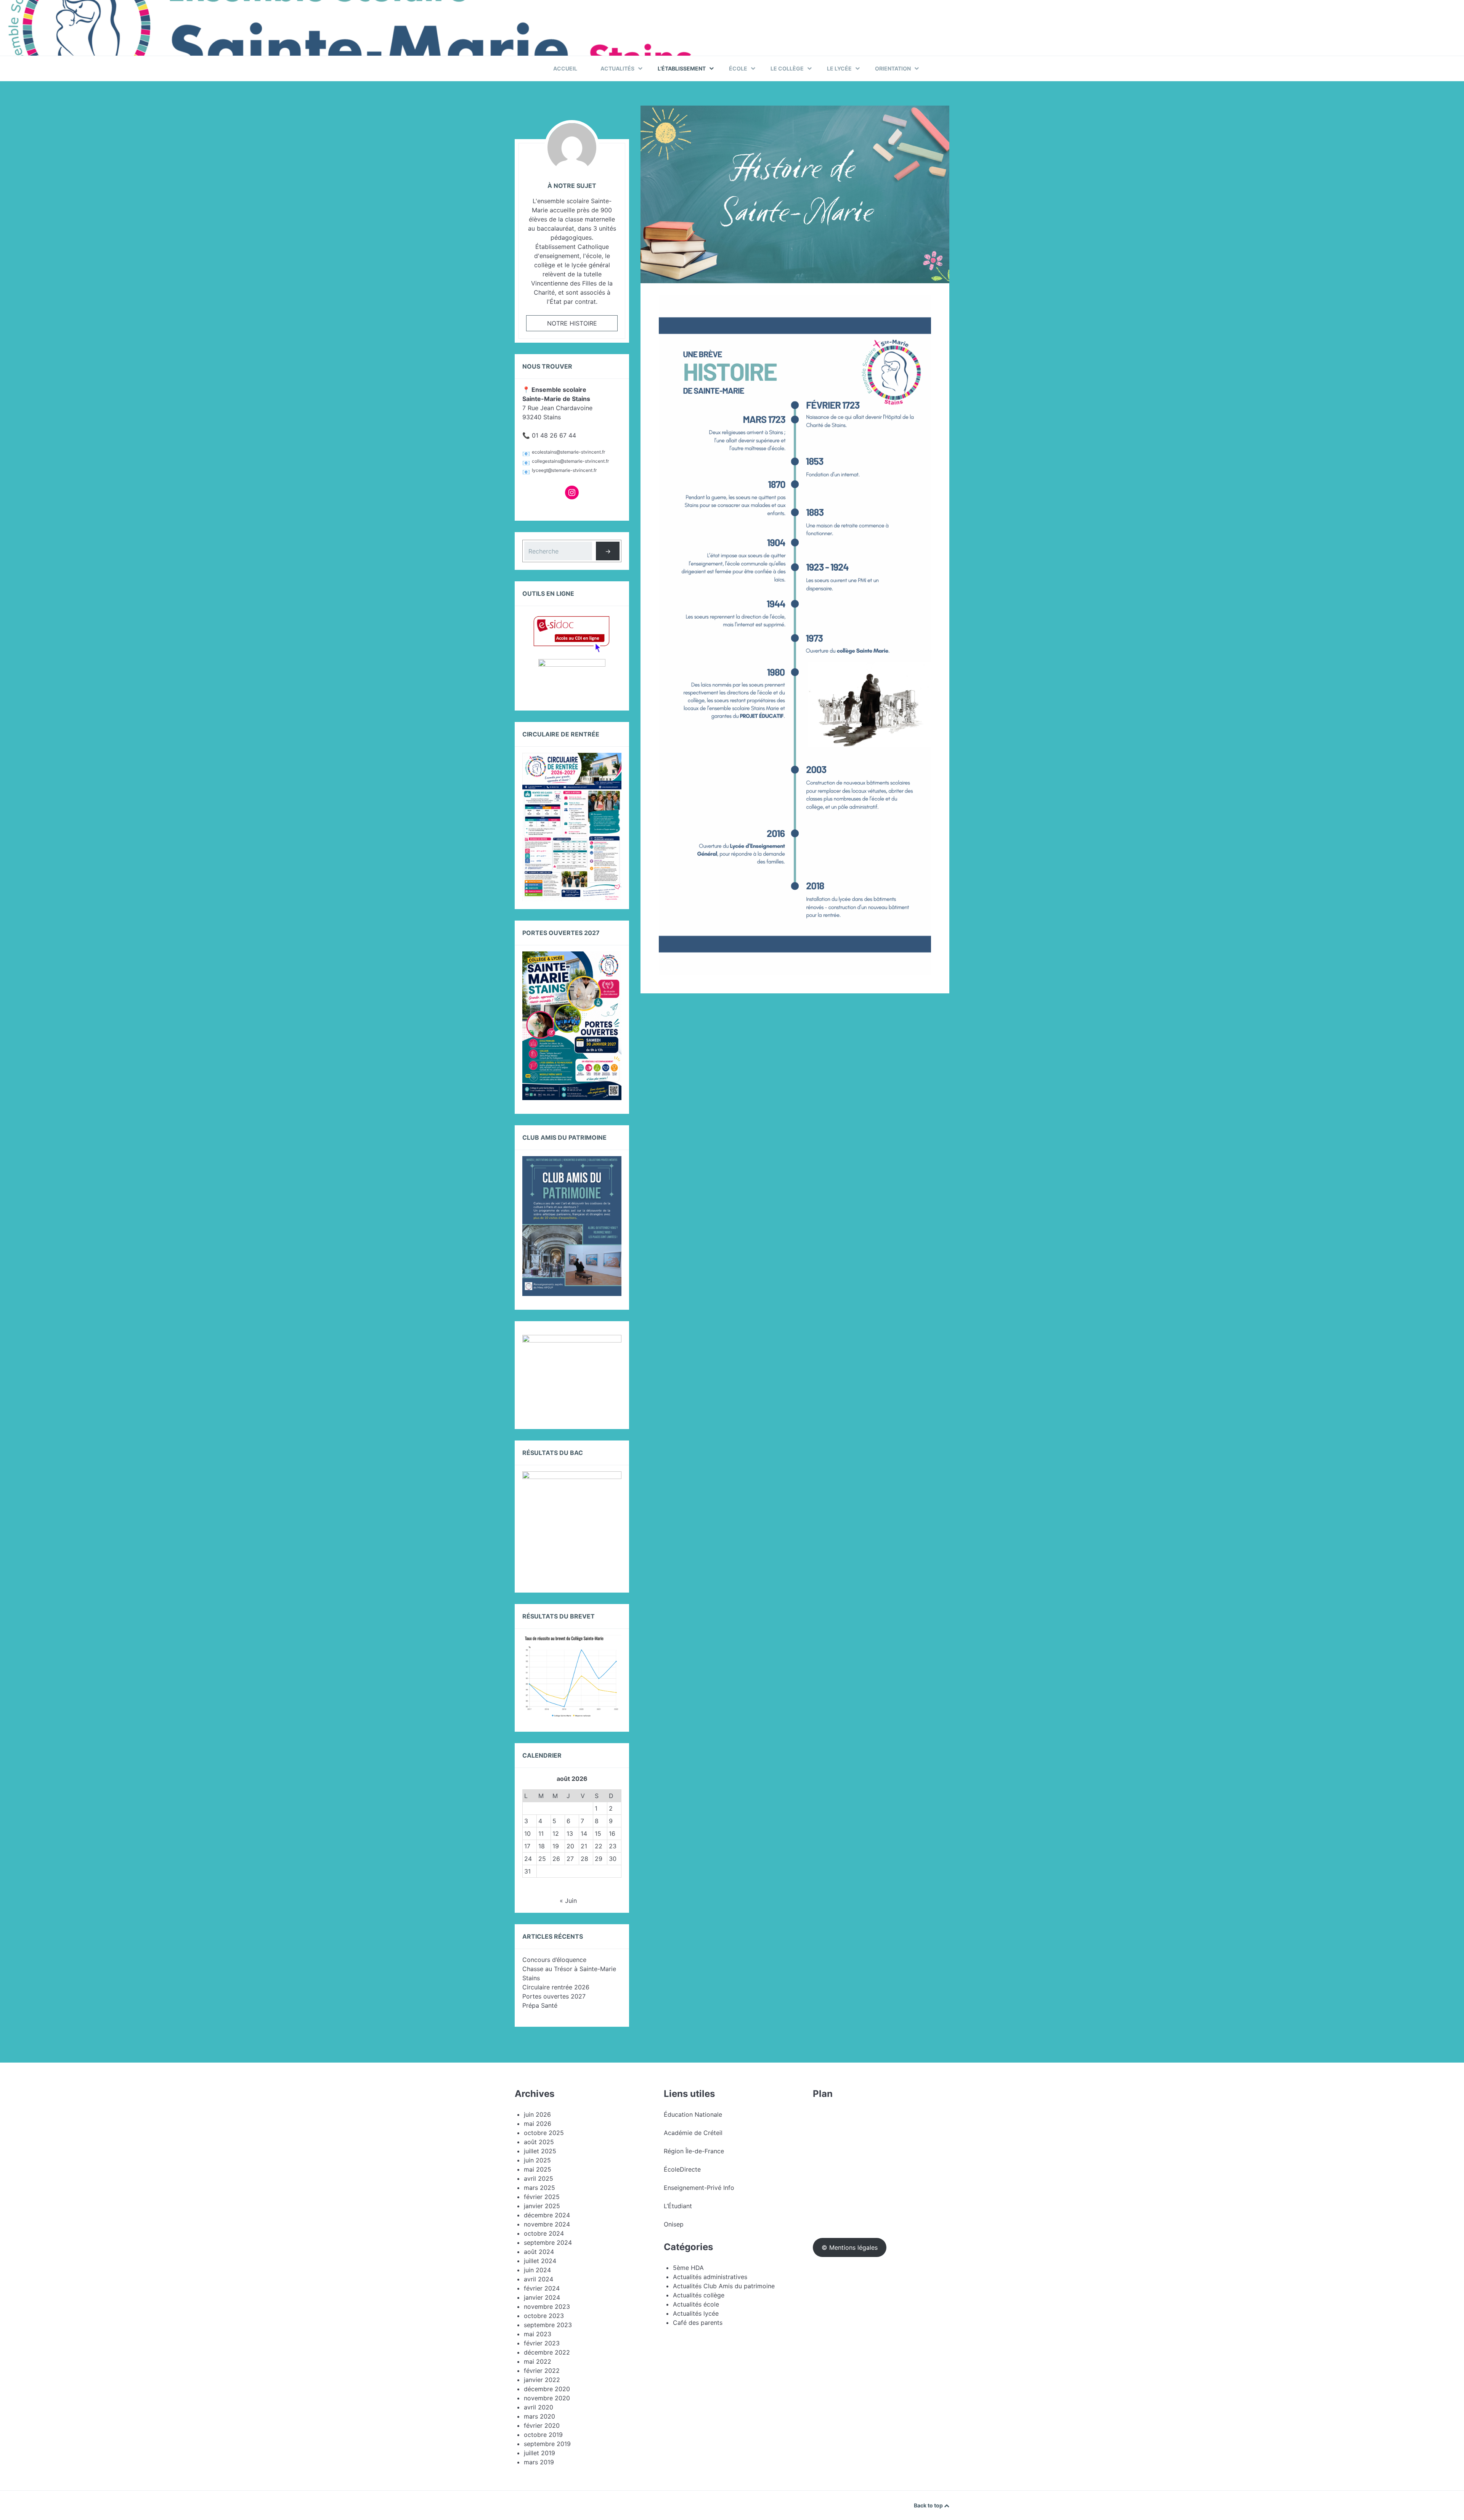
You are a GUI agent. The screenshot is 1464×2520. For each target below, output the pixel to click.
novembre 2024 (547, 2224)
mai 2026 (538, 2124)
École (738, 68)
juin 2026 (537, 2114)
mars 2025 (539, 2188)
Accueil (565, 68)
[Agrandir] (921, 305)
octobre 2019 (543, 2435)
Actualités (617, 68)
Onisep (674, 2224)
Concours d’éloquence (554, 1960)
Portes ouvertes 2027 (554, 1996)
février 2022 (542, 2371)
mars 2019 (539, 2462)
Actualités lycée (696, 2313)
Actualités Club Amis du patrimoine (724, 2286)
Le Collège (787, 68)
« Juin (568, 1901)
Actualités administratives (710, 2277)
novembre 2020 (547, 2398)
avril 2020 (539, 2407)
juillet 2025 (540, 2151)
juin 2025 (537, 2160)
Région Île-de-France (694, 2151)
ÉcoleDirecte (682, 2169)
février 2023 (542, 2343)
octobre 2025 (544, 2133)
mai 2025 (538, 2169)
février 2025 (542, 2197)
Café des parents (698, 2323)
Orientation (893, 68)
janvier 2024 (542, 2297)
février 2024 (542, 2288)
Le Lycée (839, 68)
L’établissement (682, 68)
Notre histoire (572, 323)
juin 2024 (537, 2270)
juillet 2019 (539, 2453)
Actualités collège (699, 2295)
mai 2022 (538, 2361)
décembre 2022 (547, 2352)
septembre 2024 (548, 2242)
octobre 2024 (544, 2233)
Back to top (929, 2505)
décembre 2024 (547, 2215)
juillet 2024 (540, 2261)
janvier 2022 (542, 2380)
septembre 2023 (548, 2325)
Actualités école (696, 2304)
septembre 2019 (547, 2444)
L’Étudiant (678, 2206)
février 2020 (542, 2425)
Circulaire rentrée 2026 (556, 1987)
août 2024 (539, 2252)
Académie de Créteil (693, 2133)
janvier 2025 (542, 2206)
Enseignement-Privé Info (699, 2188)
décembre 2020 (547, 2389)
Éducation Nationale (693, 2114)
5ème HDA (688, 2268)
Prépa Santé (540, 2005)
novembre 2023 (547, 2307)
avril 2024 (539, 2279)
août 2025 (539, 2142)
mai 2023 (538, 2334)
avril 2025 (539, 2178)
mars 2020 (539, 2416)
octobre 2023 (544, 2316)
